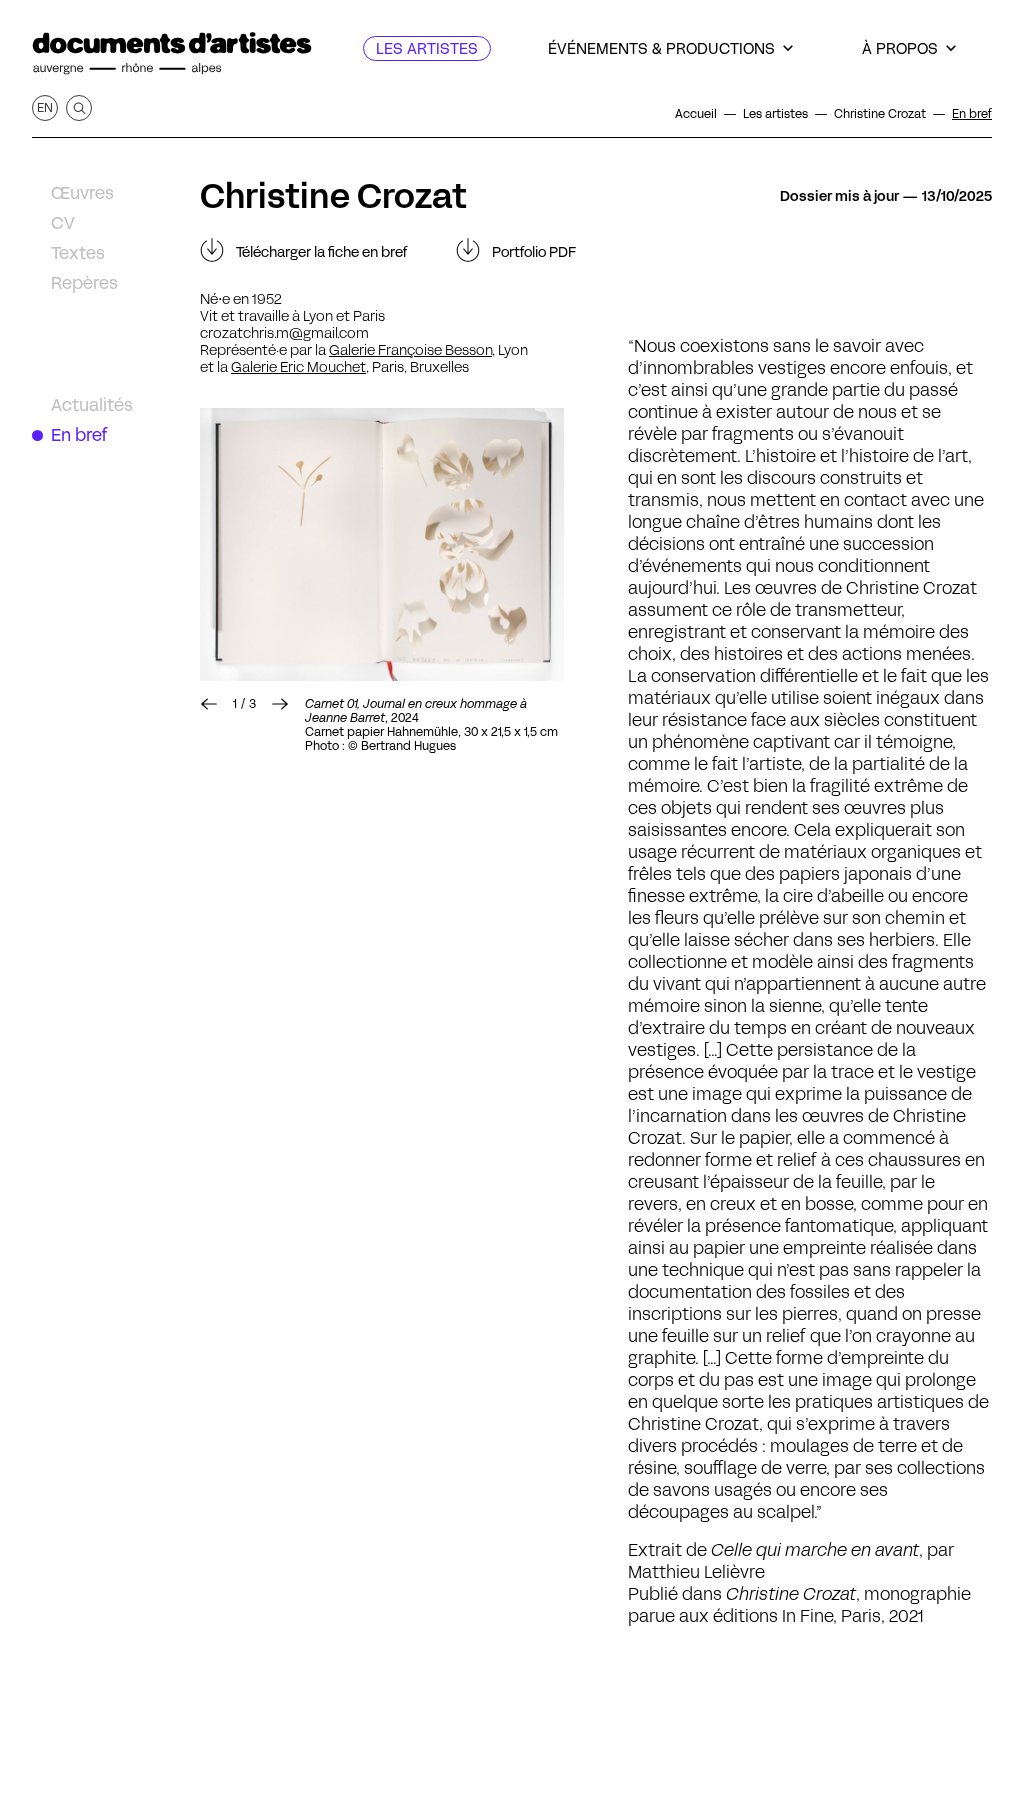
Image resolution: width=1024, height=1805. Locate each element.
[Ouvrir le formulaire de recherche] (79, 108)
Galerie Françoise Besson (410, 350)
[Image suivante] (382, 544)
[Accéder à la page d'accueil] (172, 53)
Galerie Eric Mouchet (298, 367)
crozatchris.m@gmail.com (284, 333)
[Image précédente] (209, 704)
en (45, 107)
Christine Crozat (333, 196)
